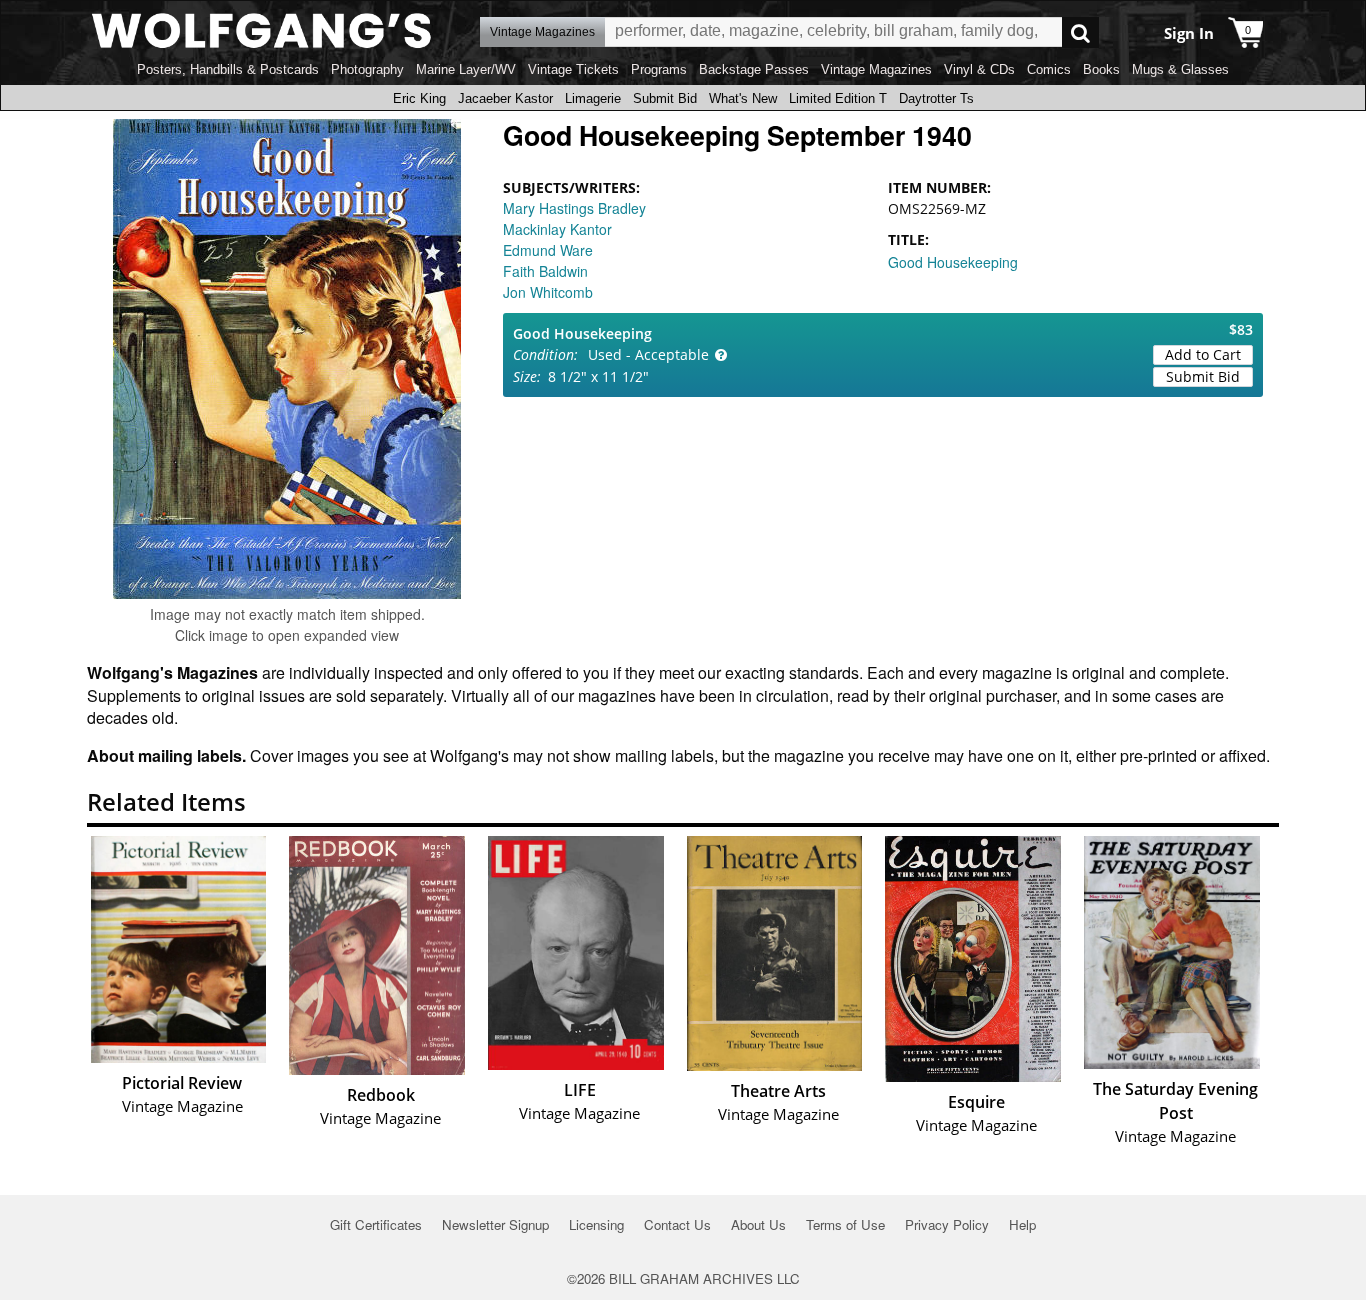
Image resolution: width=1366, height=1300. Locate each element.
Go (1080, 32)
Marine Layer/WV (466, 69)
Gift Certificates (376, 1224)
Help (1022, 1224)
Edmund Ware (548, 250)
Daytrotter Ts (936, 98)
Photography (367, 69)
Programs (659, 69)
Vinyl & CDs (979, 69)
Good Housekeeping (953, 262)
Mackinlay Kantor (557, 229)
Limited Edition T (838, 98)
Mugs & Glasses (1180, 69)
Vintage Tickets (573, 69)
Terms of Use (845, 1224)
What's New (743, 98)
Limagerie (593, 98)
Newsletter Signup (495, 1224)
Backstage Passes (754, 69)
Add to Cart (1203, 354)
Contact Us (677, 1224)
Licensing (596, 1224)
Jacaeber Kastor (505, 98)
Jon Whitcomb (548, 292)
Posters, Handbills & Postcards (228, 69)
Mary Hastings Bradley (574, 208)
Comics (1049, 69)
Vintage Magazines (876, 69)
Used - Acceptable (648, 354)
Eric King (419, 98)
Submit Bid (665, 98)
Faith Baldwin (545, 271)
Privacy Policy (947, 1224)
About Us (758, 1224)
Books (1101, 69)
